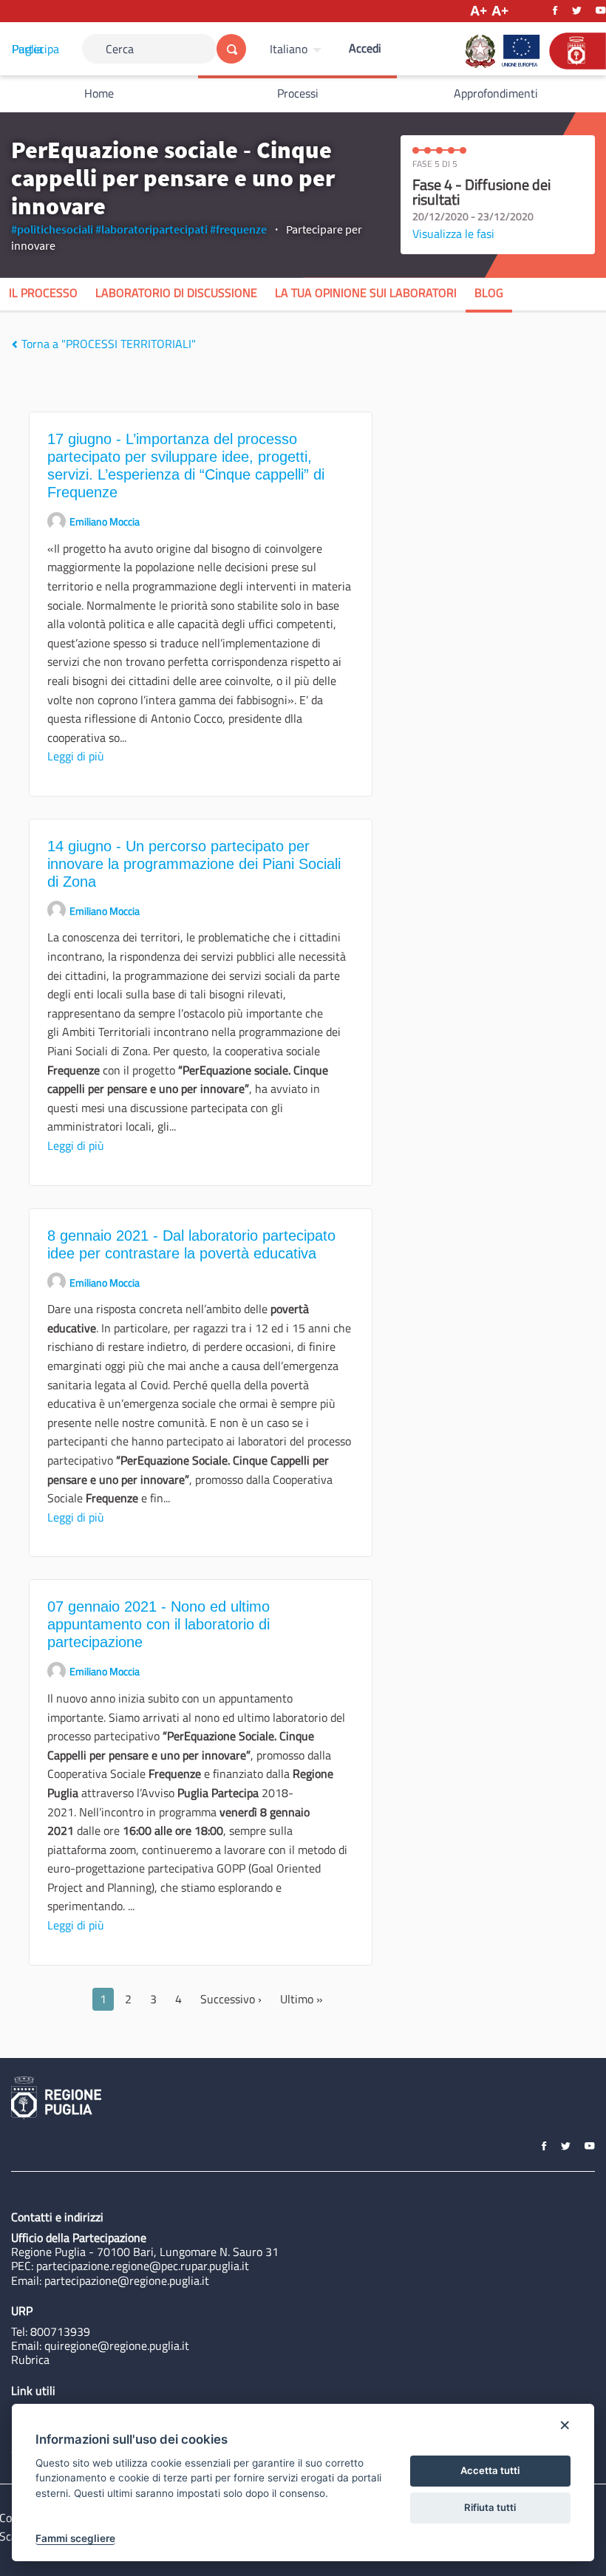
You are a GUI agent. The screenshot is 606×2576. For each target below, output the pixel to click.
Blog (489, 293)
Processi (298, 93)
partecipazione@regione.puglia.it (127, 2280)
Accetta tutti (490, 2470)
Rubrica (30, 2359)
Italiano (289, 49)
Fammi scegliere (75, 2538)
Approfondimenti (496, 93)
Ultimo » (302, 1999)
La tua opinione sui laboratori (366, 293)
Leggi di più (76, 756)
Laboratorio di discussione (176, 293)
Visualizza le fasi (453, 234)
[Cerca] (231, 49)
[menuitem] (297, 49)
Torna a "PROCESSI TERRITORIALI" (107, 344)
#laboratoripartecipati (151, 229)
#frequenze (238, 229)
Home (99, 93)
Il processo (43, 293)
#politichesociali (52, 229)
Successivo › (231, 1999)
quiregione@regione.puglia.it (117, 2345)
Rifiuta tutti (490, 2507)
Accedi (365, 48)
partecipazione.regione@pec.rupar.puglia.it (143, 2266)
